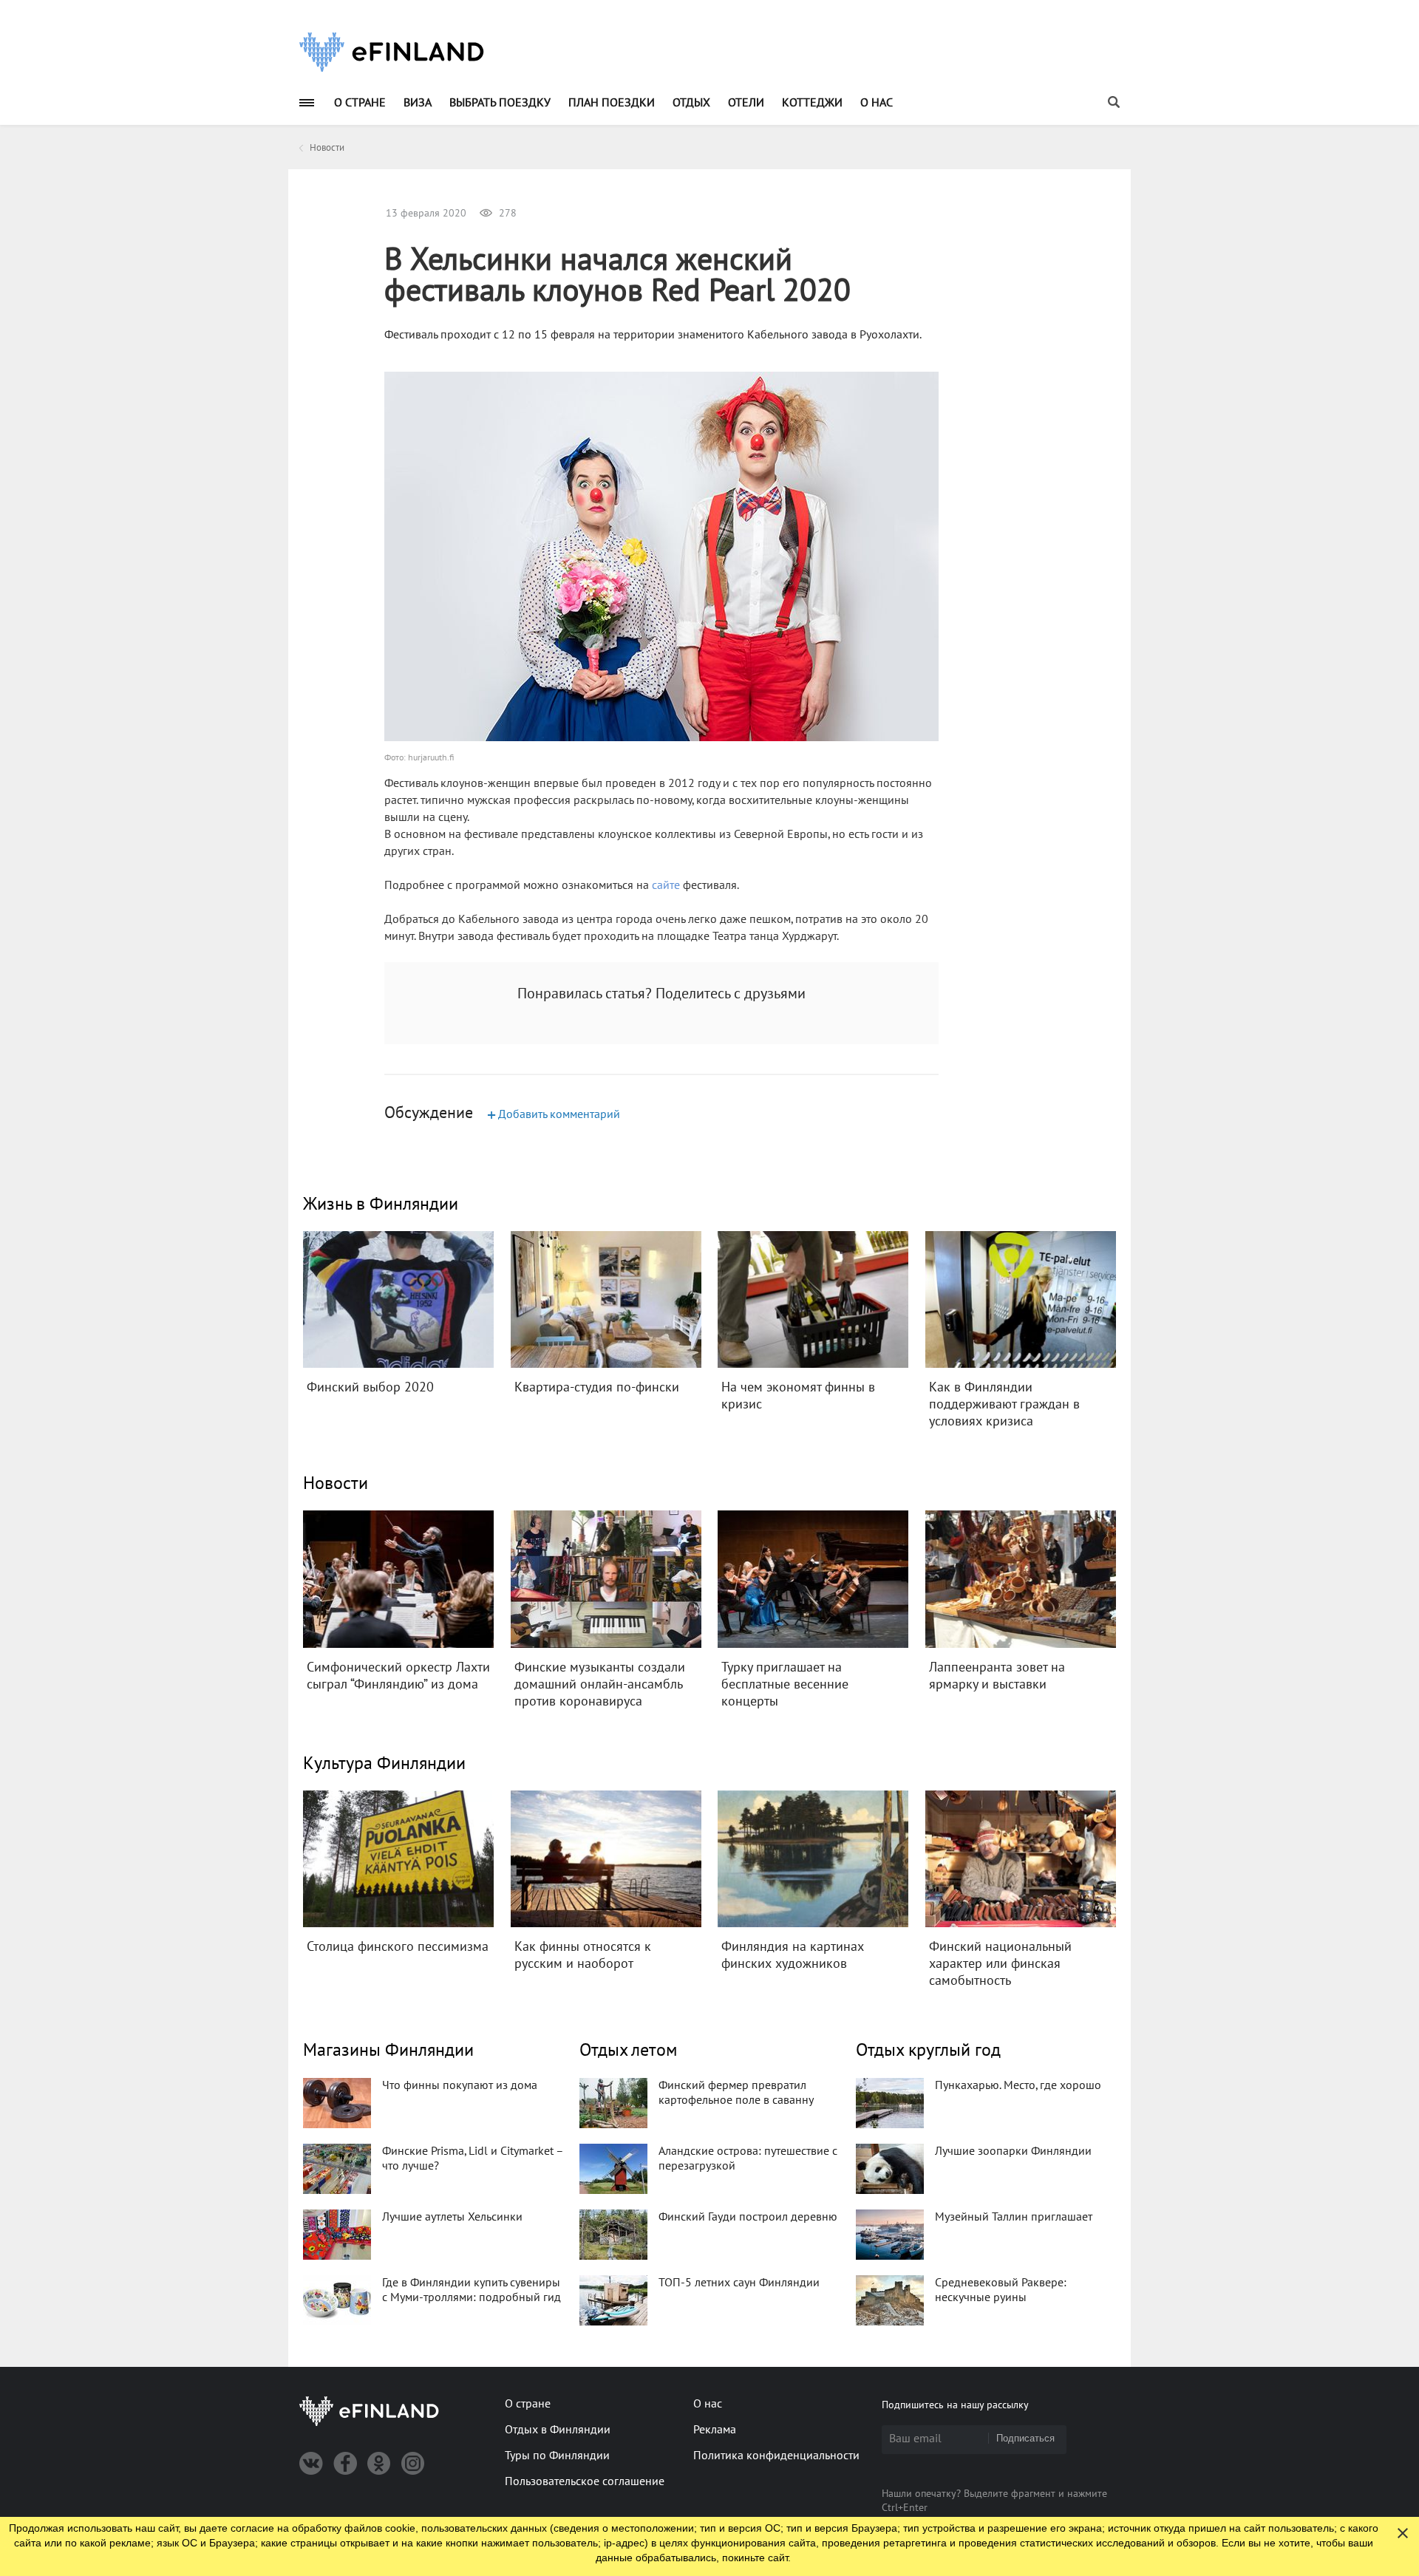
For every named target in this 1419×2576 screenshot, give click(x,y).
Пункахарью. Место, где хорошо (1018, 2085)
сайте (666, 885)
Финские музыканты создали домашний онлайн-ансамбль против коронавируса (600, 1684)
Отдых (691, 103)
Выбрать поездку (500, 103)
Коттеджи (812, 103)
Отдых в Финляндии (558, 2430)
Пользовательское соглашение (585, 2481)
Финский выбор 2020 (370, 1387)
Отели (746, 103)
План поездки (612, 103)
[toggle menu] (307, 102)
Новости (336, 1483)
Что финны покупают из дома (460, 2085)
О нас (877, 103)
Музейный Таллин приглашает (1014, 2217)
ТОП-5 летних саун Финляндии (739, 2283)
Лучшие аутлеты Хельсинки (452, 2217)
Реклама (715, 2430)
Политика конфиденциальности (776, 2456)
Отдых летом (628, 2050)
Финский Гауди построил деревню (748, 2217)
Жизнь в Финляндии (381, 1204)
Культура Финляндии (384, 1764)
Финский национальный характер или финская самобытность (1000, 1964)
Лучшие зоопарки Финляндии (1013, 2151)
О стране (360, 103)
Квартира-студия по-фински (597, 1387)
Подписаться (1025, 2438)
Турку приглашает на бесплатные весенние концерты (785, 1684)
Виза (418, 103)
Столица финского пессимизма (398, 1947)
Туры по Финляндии (557, 2456)
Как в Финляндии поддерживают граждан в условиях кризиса (1004, 1404)
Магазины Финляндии (388, 2050)
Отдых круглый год (928, 2050)
